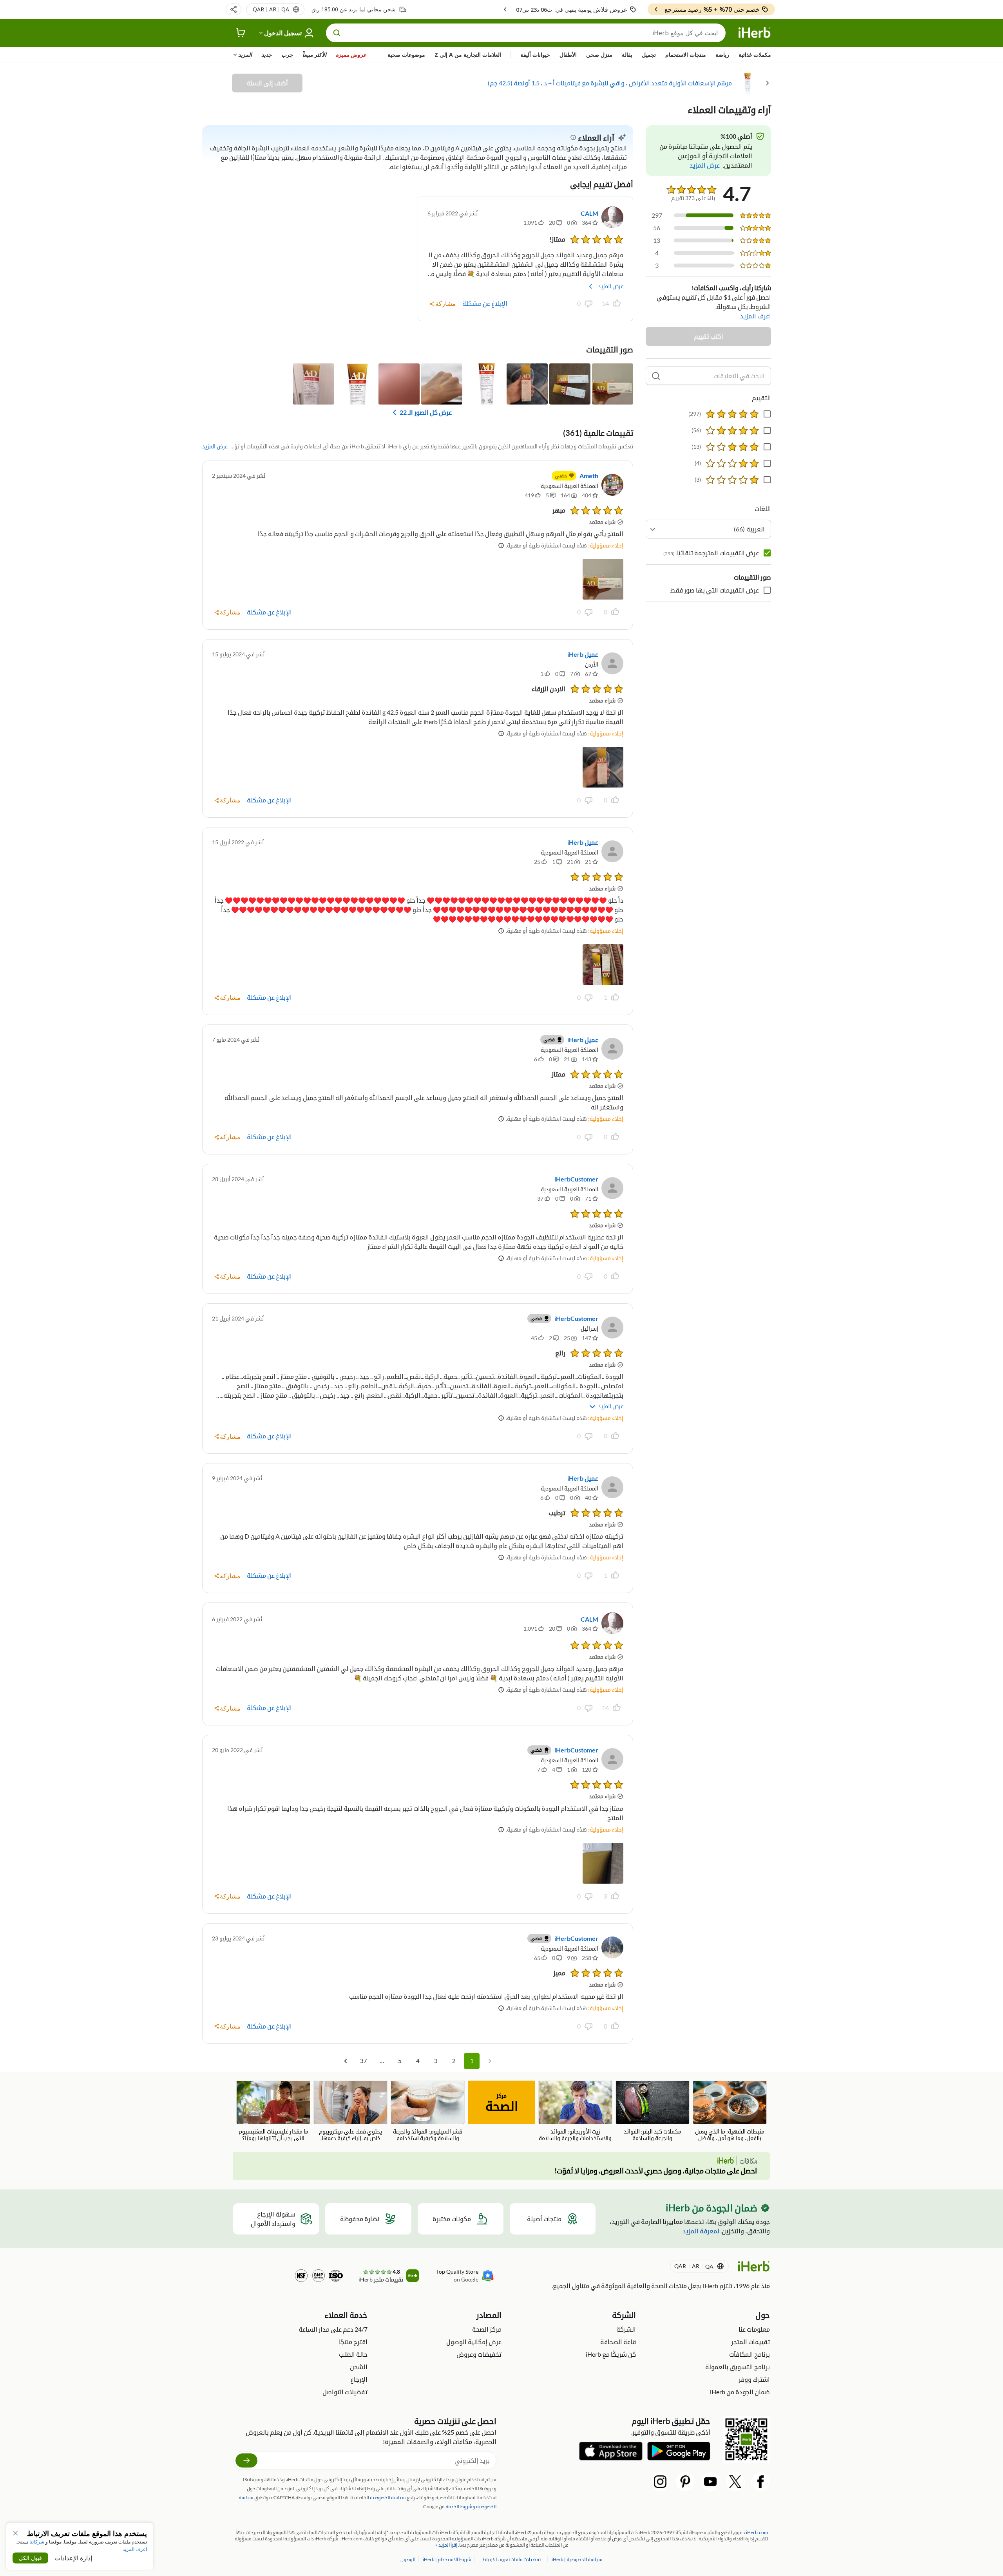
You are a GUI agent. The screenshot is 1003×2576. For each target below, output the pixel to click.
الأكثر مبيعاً (314, 55)
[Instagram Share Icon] (660, 2482)
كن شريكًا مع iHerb (611, 2354)
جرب (287, 55)
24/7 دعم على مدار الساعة (333, 2329)
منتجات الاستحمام (686, 55)
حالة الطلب (353, 2354)
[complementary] (512, 2559)
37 (364, 2061)
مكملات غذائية (755, 55)
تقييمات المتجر (750, 2342)
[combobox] (708, 529)
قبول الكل (30, 2558)
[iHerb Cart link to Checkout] (241, 33)
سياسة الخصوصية (388, 2497)
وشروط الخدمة (460, 2506)
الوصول (408, 2559)
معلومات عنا (754, 2329)
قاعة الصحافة (618, 2342)
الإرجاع (359, 2379)
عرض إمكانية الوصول (474, 2342)
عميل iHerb (583, 654)
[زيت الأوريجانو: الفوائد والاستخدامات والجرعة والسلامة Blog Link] (575, 2111)
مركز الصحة (487, 2329)
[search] (656, 376)
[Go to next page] (346, 2061)
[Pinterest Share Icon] (685, 2482)
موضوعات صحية (406, 55)
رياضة (722, 55)
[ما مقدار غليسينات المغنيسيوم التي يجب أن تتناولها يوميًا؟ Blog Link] (273, 2111)
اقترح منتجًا (353, 2342)
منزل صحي (599, 55)
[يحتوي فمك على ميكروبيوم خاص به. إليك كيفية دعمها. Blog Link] (350, 2111)
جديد (267, 55)
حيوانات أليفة (535, 55)
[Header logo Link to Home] (755, 33)
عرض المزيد (611, 286)
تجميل (649, 55)
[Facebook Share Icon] (760, 2482)
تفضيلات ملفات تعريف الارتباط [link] (511, 2559)
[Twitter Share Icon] (735, 2482)
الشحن (359, 2367)
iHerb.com (757, 2532)
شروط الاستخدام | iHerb (447, 2559)
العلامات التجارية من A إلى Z (468, 55)
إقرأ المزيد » (446, 2545)
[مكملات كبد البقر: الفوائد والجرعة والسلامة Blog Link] (653, 2111)
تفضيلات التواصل (345, 2392)
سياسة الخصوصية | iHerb (577, 2559)
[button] (234, 9)
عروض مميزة (351, 55)
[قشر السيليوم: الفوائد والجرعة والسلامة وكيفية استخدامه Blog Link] (428, 2111)
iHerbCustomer (576, 1179)
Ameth (589, 476)
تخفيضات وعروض (479, 2354)
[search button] (337, 33)
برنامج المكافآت (750, 2354)
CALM (589, 213)
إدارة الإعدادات (73, 2558)
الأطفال (568, 55)
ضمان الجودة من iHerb (740, 2392)
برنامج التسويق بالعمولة (738, 2367)
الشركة (626, 2329)
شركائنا (37, 2542)
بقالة (627, 55)
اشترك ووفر (754, 2379)
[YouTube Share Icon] (710, 2482)
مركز (502, 2103)
